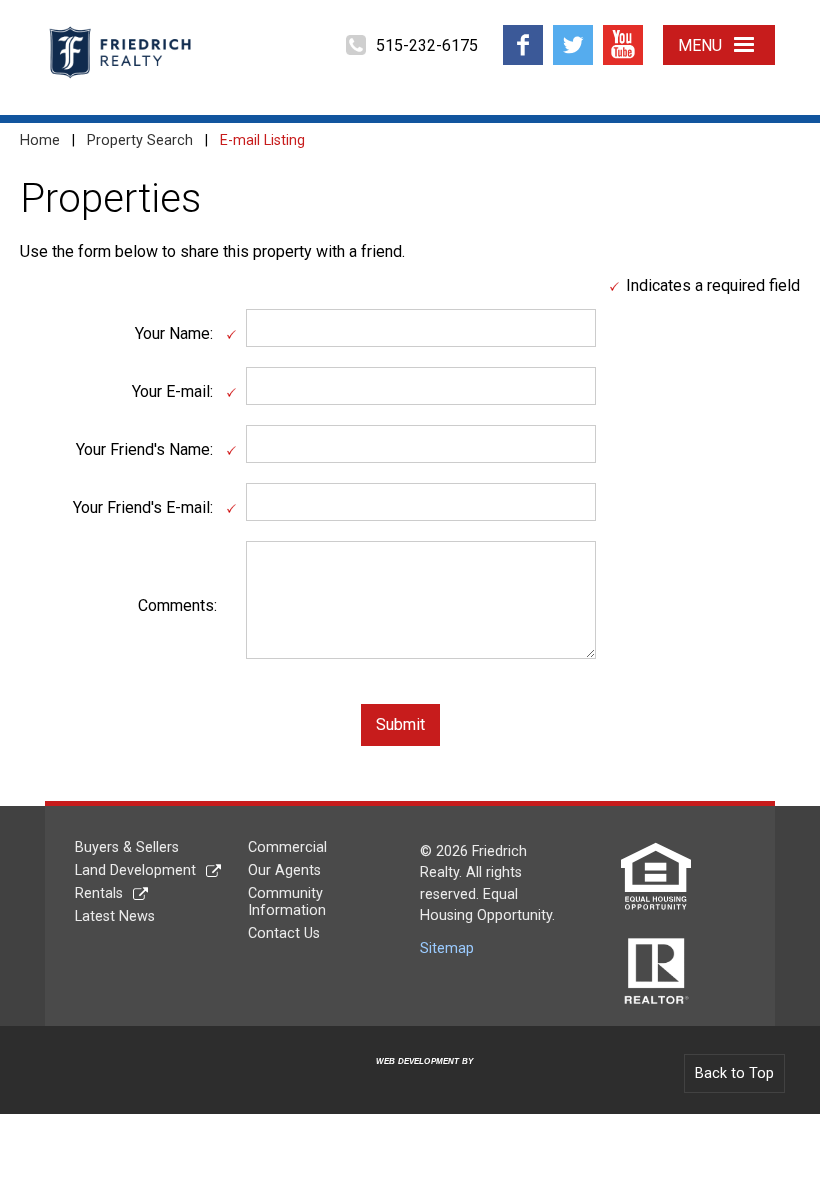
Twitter (572, 32)
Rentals (99, 893)
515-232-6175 (427, 45)
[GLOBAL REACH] (413, 1077)
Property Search (140, 140)
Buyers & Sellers (127, 847)
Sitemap (447, 948)
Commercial (287, 847)
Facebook (523, 32)
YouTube (623, 32)
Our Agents (284, 870)
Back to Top (734, 1073)
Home (40, 140)
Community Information (287, 902)
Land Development (135, 870)
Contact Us (284, 933)
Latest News (115, 916)
